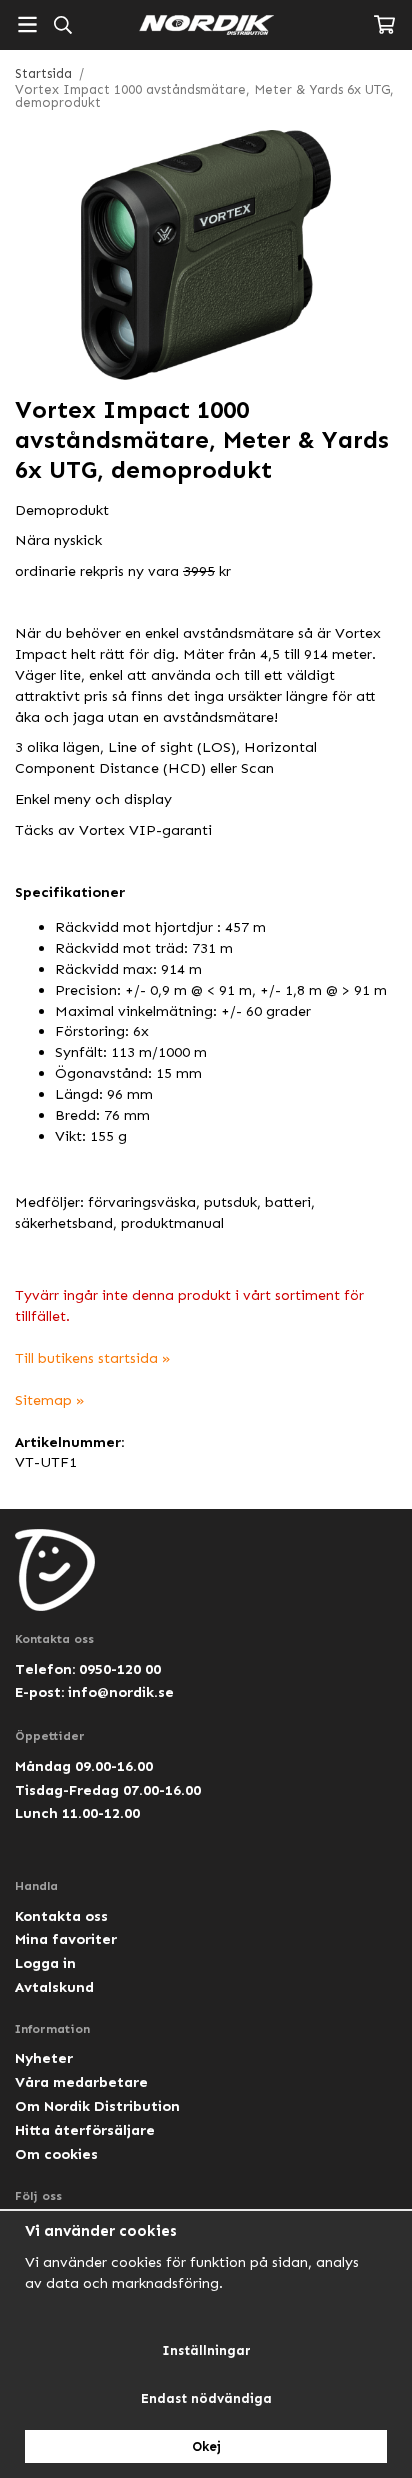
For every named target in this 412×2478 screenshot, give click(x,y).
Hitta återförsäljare (85, 2130)
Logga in (45, 1963)
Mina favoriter (66, 1939)
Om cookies (56, 2154)
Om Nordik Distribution (97, 2106)
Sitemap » (50, 1400)
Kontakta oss (61, 1916)
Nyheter (44, 2058)
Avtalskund (54, 1987)
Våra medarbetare (81, 2082)
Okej (206, 2446)
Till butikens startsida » (93, 1358)
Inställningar (206, 2350)
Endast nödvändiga (206, 2398)
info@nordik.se (121, 1692)
